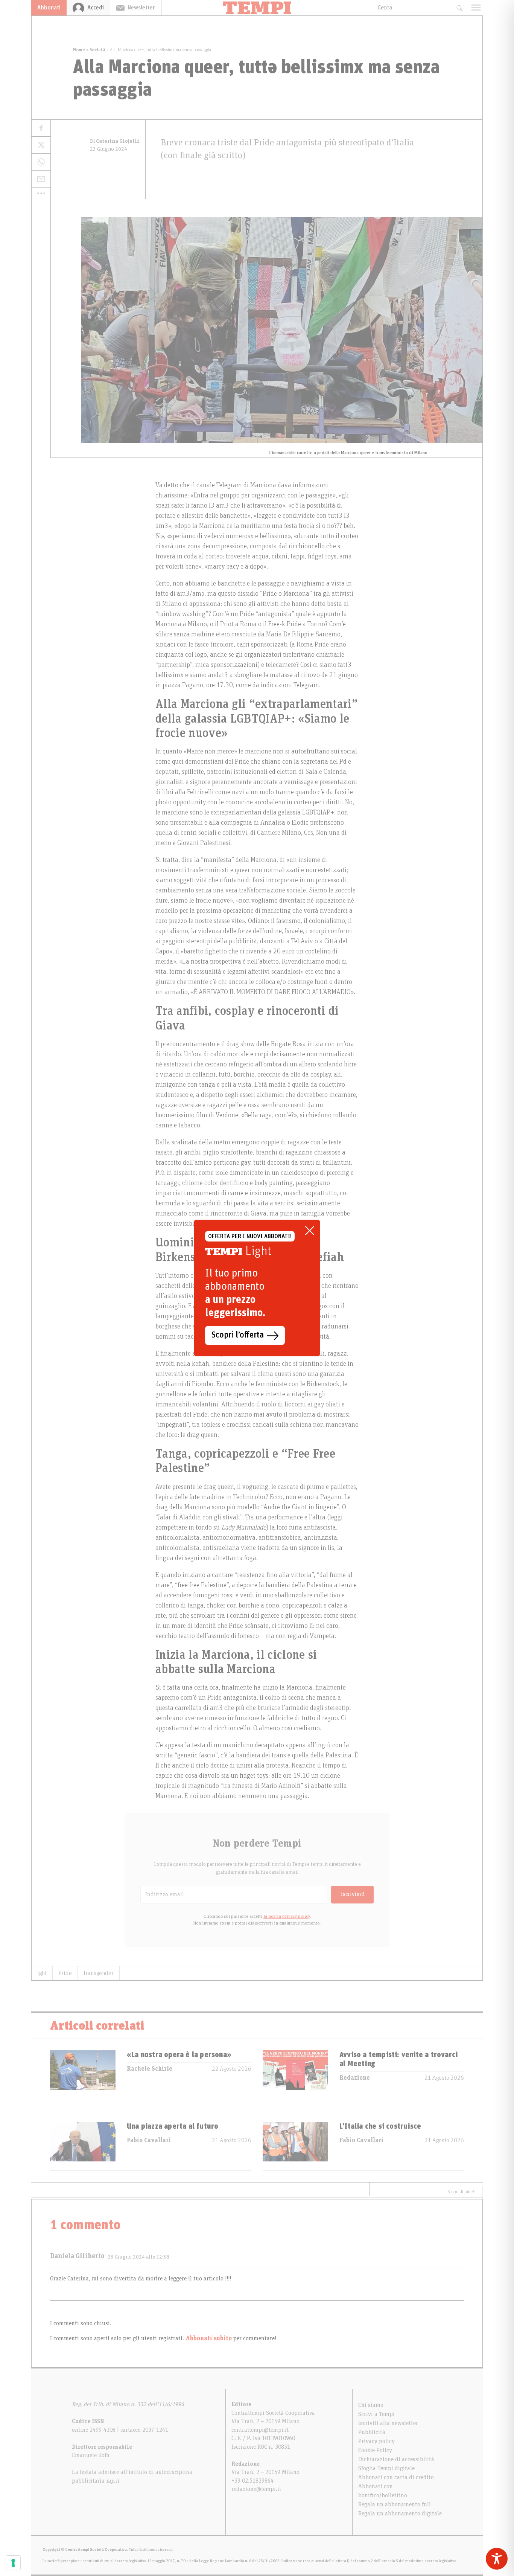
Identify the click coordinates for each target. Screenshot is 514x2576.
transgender (99, 1973)
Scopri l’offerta (238, 1335)
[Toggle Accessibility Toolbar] (497, 2559)
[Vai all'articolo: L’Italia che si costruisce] (295, 2146)
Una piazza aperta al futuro (173, 2126)
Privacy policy (376, 2441)
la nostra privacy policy (287, 1916)
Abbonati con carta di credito (396, 2477)
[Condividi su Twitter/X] (41, 145)
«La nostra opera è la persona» (179, 2055)
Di (115, 141)
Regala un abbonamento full (395, 2504)
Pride (65, 1973)
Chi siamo (371, 2405)
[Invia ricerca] (459, 8)
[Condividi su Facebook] (41, 128)
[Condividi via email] (41, 179)
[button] (41, 193)
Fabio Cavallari (149, 2140)
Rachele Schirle (150, 2069)
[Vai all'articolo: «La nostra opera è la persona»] (83, 2075)
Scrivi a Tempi (376, 2414)
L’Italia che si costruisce (380, 2126)
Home (79, 50)
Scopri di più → (461, 2192)
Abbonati (49, 8)
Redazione (355, 2078)
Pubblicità (372, 2432)
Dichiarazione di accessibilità (396, 2459)
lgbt (42, 1973)
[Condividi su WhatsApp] (41, 162)
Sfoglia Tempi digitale (386, 2468)
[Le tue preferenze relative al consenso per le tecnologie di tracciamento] (13, 2563)
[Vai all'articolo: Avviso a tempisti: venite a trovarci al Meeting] (295, 2075)
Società (97, 50)
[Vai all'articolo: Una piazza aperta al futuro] (83, 2146)
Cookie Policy (375, 2450)
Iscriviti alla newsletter (388, 2423)
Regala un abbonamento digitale (400, 2513)
